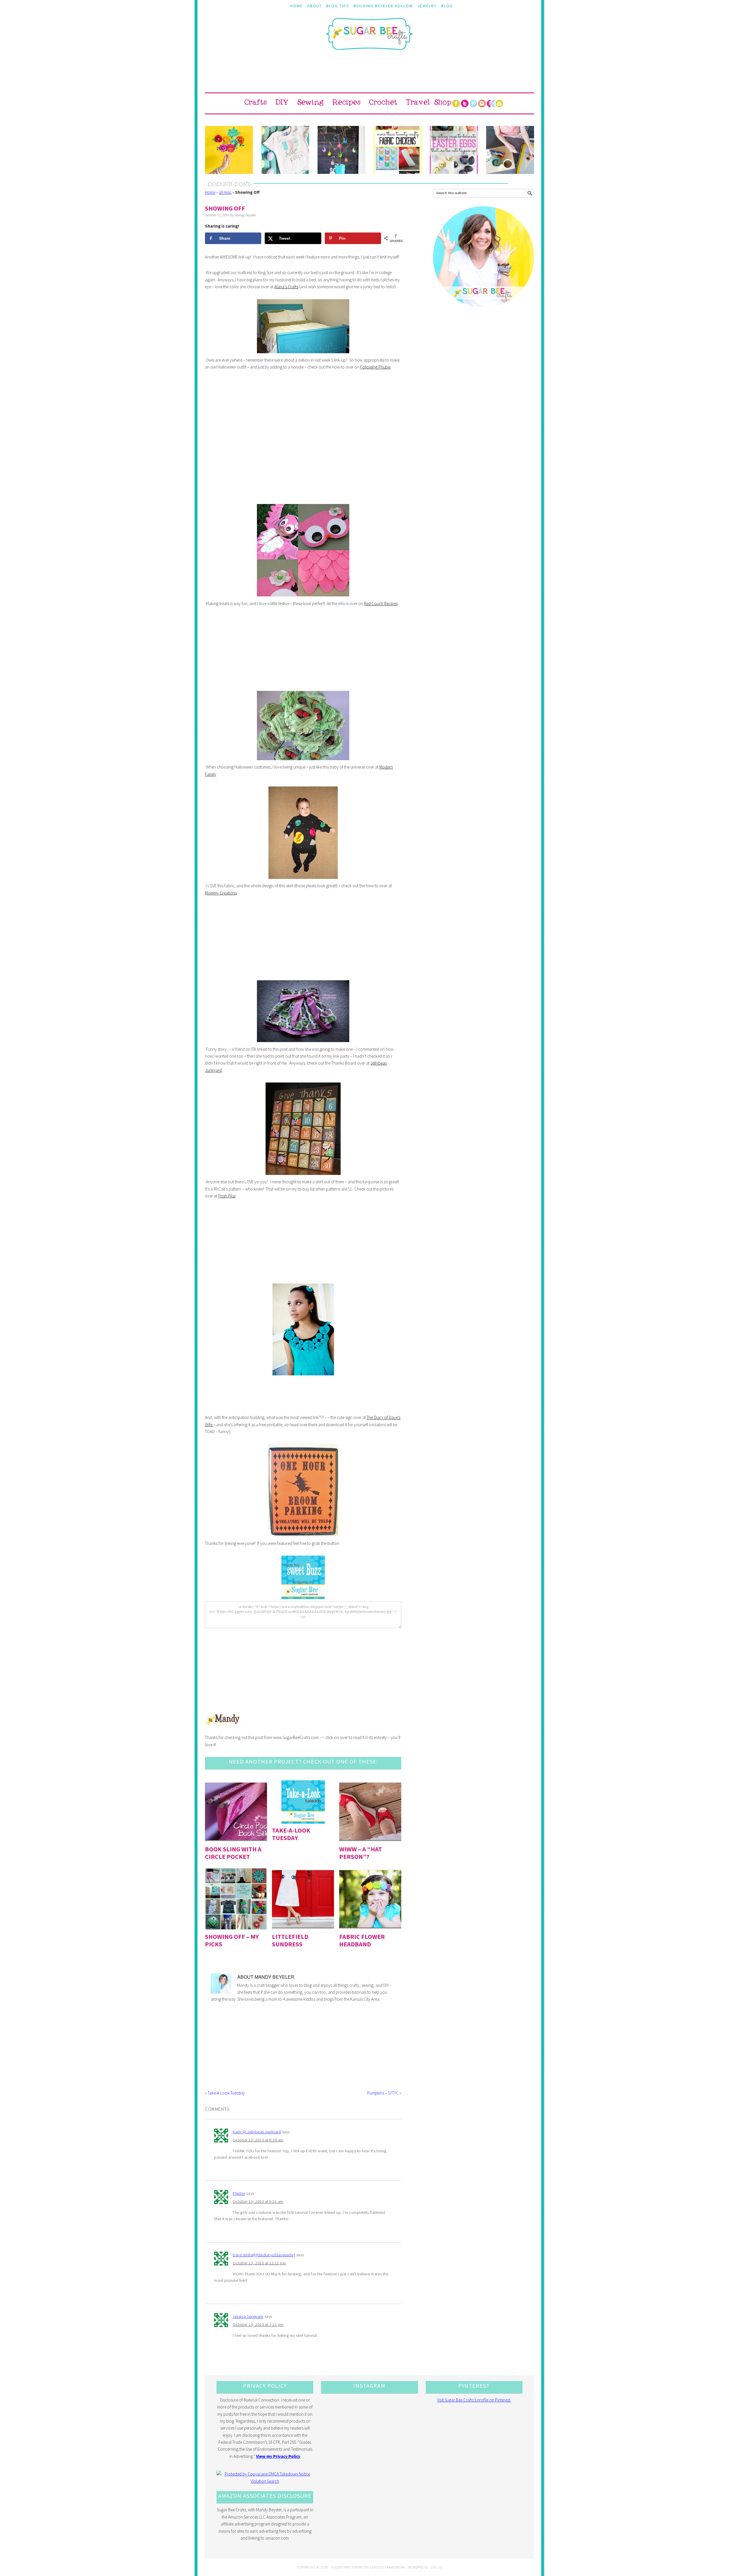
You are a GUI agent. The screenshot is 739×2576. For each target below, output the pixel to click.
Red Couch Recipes (381, 603)
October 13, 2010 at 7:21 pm (258, 2324)
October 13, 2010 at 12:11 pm (259, 2263)
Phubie (239, 2193)
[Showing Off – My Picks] (236, 1899)
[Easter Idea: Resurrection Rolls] (510, 150)
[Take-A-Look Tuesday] (303, 1802)
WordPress (418, 2567)
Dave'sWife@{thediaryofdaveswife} (264, 2255)
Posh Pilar (227, 1196)
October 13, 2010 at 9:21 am (258, 2201)
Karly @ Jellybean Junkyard (257, 2132)
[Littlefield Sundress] (303, 1899)
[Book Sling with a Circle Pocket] (236, 1811)
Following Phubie (375, 367)
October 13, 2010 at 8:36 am (258, 2140)
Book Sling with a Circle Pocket (233, 1853)
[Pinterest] (473, 103)
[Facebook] (456, 103)
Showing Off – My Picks (232, 1940)
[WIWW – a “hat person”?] (370, 1811)
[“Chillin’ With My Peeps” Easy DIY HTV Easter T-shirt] (285, 150)
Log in (436, 2567)
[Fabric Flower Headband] (370, 1899)
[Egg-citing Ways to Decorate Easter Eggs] (454, 150)
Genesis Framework (388, 2567)
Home (210, 192)
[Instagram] (482, 103)
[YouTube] (499, 103)
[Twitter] (464, 103)
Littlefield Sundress (290, 1940)
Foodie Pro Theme (347, 2567)
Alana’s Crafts (286, 287)
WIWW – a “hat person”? (361, 1853)
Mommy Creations (221, 893)
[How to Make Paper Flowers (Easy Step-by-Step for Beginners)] (229, 150)
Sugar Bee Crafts (369, 39)
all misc (225, 192)
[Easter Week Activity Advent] (341, 150)
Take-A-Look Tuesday (291, 1834)
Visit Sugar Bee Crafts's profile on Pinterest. (474, 2400)
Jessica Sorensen (248, 2316)
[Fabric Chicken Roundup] (398, 150)
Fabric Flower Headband (362, 1940)
